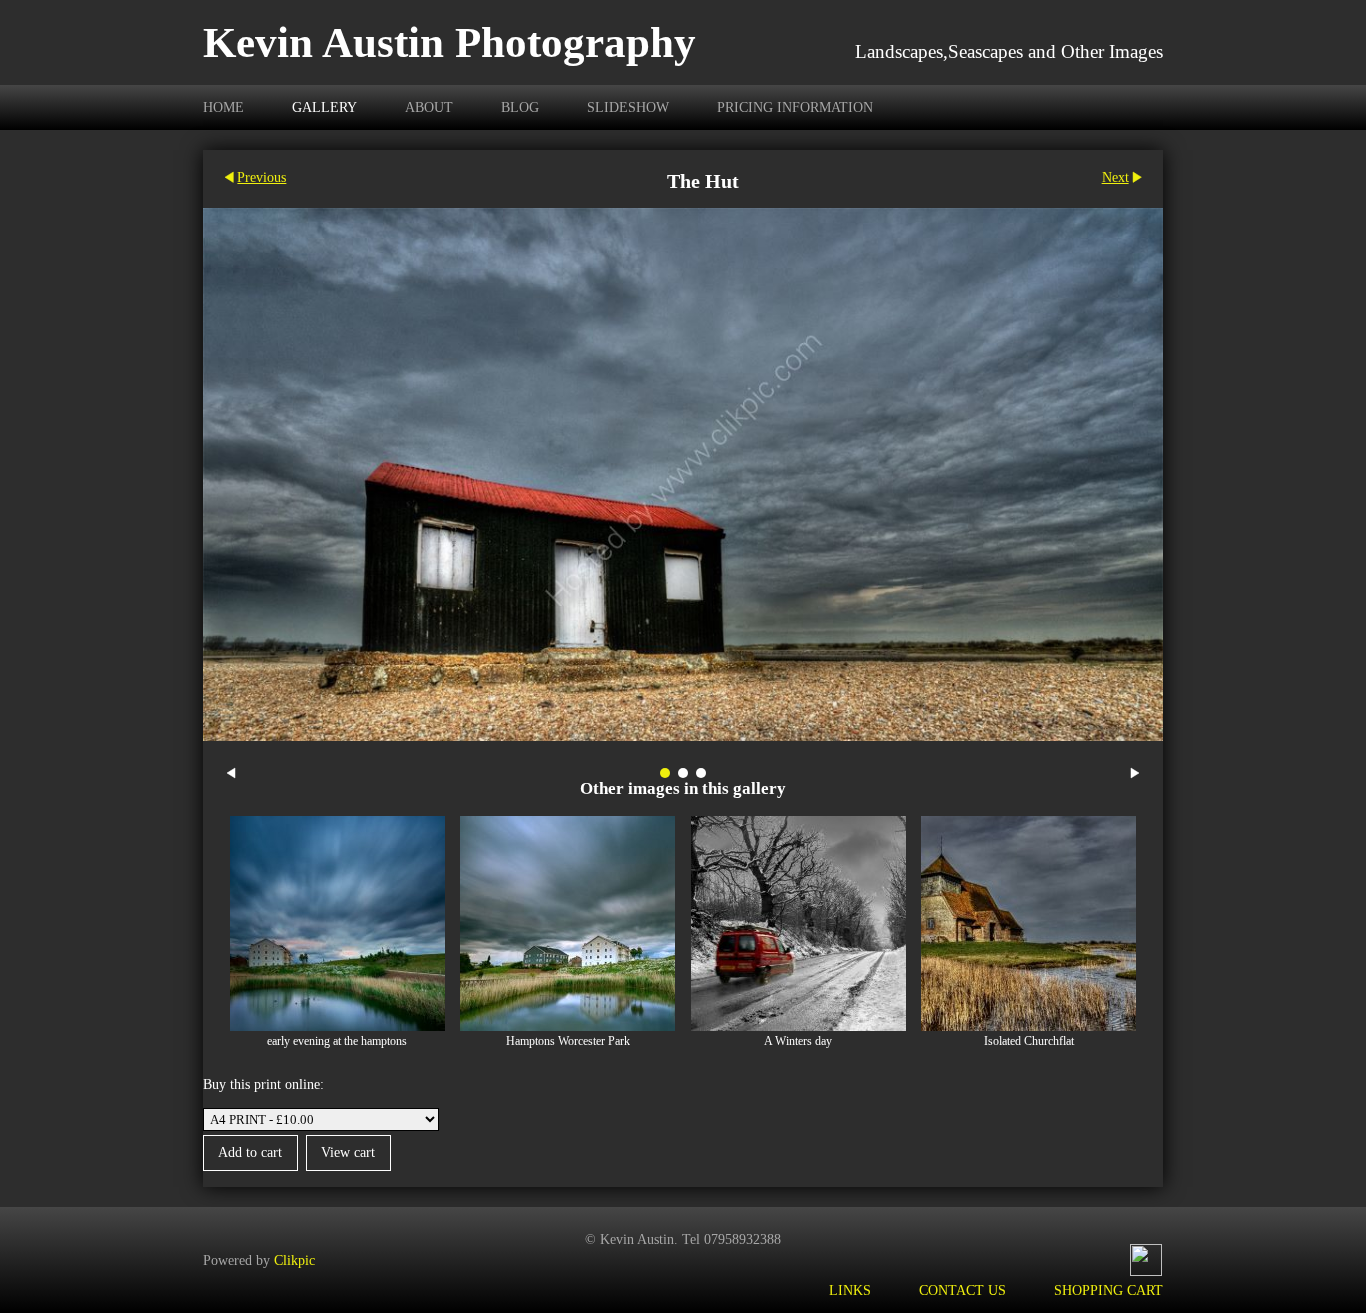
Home (223, 107)
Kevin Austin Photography (449, 42)
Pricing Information (795, 107)
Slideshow (628, 107)
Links (850, 1290)
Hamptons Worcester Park (568, 1041)
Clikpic (294, 1259)
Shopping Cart (1108, 1290)
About (429, 107)
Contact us (962, 1290)
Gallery (324, 107)
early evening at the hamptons (337, 1041)
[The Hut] (683, 474)
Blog (520, 107)
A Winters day (798, 1041)
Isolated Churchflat (1029, 1041)
